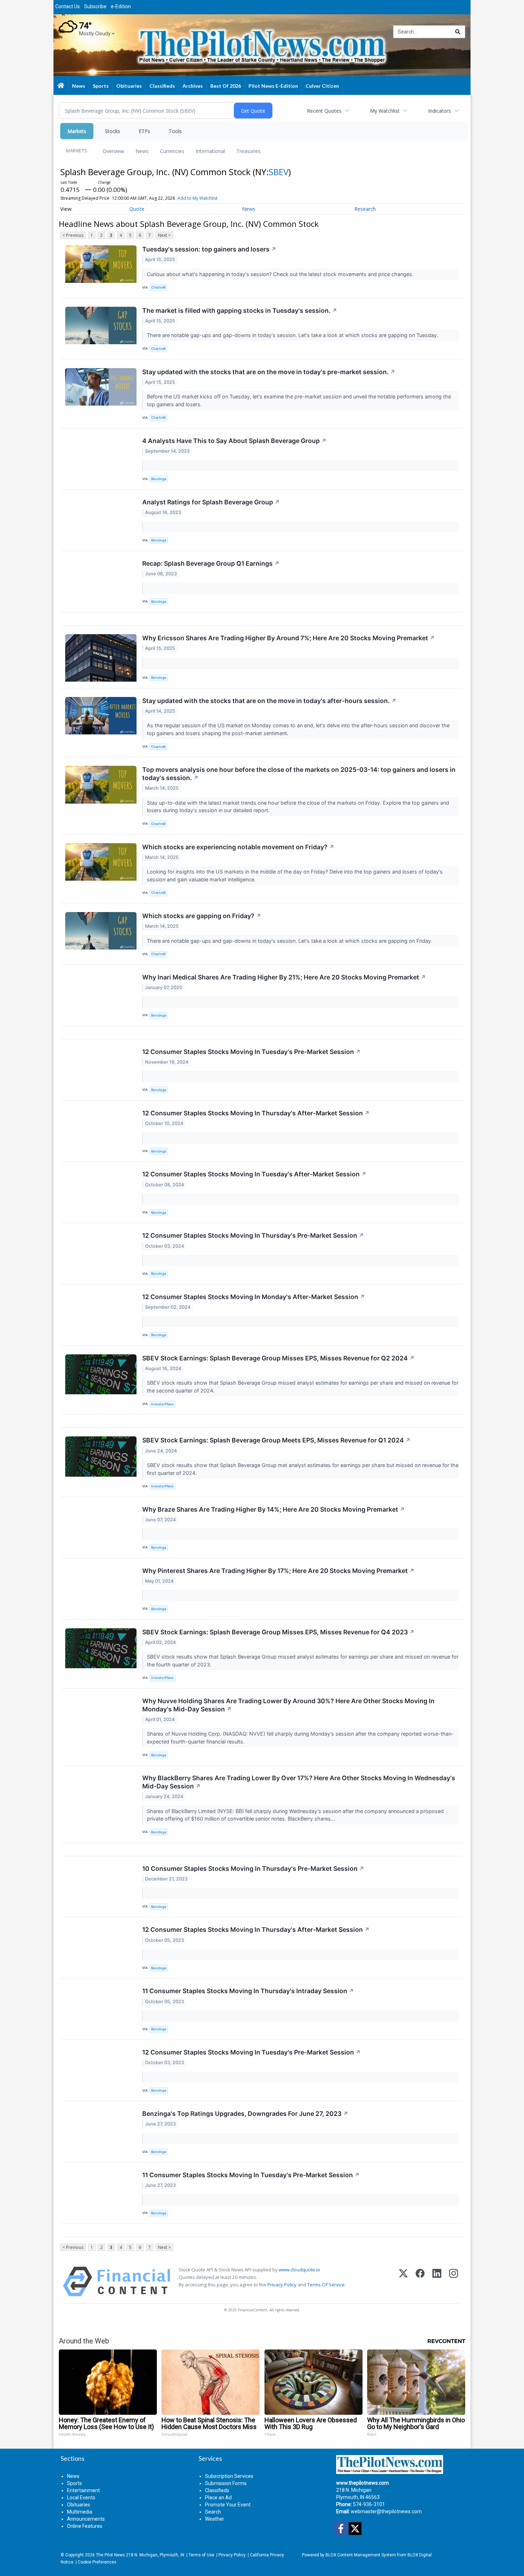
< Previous (73, 235)
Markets (77, 131)
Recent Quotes (324, 111)
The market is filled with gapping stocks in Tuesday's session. (240, 310)
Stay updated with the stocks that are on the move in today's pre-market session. (269, 372)
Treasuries (248, 151)
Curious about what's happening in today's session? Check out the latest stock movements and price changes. (281, 274)
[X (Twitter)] (403, 2282)
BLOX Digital (420, 2555)
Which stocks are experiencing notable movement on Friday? (238, 847)
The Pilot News (110, 2555)
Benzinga (159, 479)
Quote (137, 209)
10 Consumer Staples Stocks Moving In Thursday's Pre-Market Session (253, 1869)
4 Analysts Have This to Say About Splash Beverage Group (234, 441)
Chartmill (158, 287)
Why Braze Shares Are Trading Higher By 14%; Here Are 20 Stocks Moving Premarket (274, 1509)
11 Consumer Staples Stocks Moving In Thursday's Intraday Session (248, 1991)
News (142, 151)
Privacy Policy (282, 2285)
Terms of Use (201, 2555)
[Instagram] (454, 2282)
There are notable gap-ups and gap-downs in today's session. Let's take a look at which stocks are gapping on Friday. (290, 941)
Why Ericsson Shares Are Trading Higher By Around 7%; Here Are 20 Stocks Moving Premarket (289, 638)
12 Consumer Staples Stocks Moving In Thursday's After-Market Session (256, 1113)
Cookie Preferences (97, 2562)
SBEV (279, 172)
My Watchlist (385, 111)
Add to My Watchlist (197, 198)
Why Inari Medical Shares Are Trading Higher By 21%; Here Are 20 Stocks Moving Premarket (284, 977)
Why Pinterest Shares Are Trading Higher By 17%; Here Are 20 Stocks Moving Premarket (278, 1571)
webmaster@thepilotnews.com (386, 2511)
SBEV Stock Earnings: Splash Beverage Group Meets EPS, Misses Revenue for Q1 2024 (276, 1440)
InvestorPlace (162, 1404)
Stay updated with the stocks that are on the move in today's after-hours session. (269, 701)
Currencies (172, 151)
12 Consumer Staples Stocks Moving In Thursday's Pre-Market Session (253, 1235)
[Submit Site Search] (458, 32)
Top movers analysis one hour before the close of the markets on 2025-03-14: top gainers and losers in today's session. (299, 774)
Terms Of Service (326, 2285)
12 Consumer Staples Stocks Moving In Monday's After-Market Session (254, 1297)
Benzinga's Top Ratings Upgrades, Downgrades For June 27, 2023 (245, 2114)
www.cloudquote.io (299, 2270)
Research (365, 209)
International (210, 151)
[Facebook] (420, 2282)
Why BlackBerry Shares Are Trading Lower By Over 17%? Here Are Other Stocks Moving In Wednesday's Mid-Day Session (299, 1782)
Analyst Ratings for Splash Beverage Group (211, 502)
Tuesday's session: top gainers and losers (209, 249)
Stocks (112, 131)
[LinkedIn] (437, 2282)
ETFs (144, 131)
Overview (113, 151)
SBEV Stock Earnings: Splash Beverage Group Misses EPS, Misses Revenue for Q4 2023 (278, 1632)
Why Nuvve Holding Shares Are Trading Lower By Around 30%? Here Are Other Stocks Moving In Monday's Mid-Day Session (288, 1705)
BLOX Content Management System (361, 2555)
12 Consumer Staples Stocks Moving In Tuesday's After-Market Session (254, 1174)
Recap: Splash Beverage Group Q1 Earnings (211, 563)
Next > (164, 235)
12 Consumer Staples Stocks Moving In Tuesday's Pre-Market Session (251, 1052)
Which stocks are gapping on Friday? (202, 916)
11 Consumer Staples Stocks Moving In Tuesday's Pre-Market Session (251, 2175)
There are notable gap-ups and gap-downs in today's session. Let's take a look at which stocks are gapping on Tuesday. (293, 335)
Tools (175, 131)
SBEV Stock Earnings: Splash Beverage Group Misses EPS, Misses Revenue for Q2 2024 (278, 1358)
